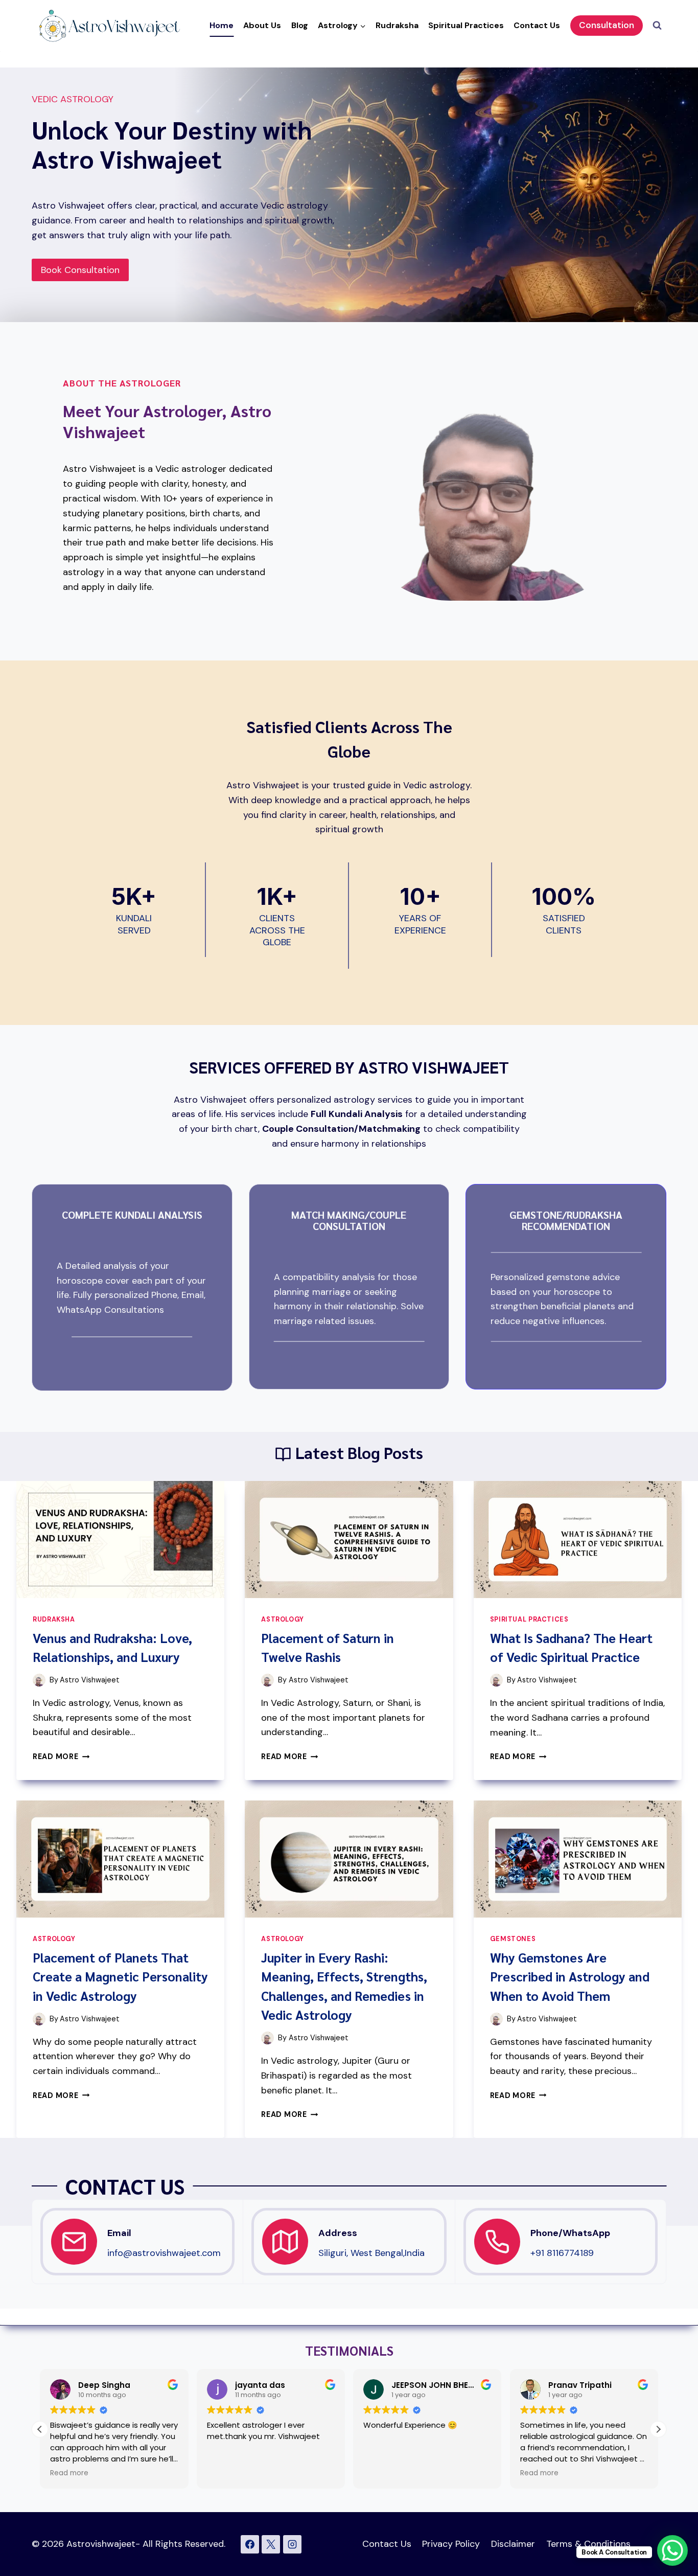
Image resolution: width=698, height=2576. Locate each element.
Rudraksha (397, 25)
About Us (262, 25)
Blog (300, 25)
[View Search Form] (657, 26)
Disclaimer (513, 2544)
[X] (271, 2544)
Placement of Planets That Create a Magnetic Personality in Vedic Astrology (120, 1976)
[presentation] (120, 1540)
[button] (658, 2429)
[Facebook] (250, 2544)
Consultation (607, 25)
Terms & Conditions (588, 2544)
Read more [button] (69, 2473)
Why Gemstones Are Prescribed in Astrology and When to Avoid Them (570, 1976)
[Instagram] (292, 2544)
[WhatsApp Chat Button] (672, 2550)
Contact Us (537, 25)
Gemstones (513, 1939)
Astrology (283, 1620)
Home (222, 25)
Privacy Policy (451, 2544)
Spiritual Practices (466, 25)
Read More (61, 1757)
